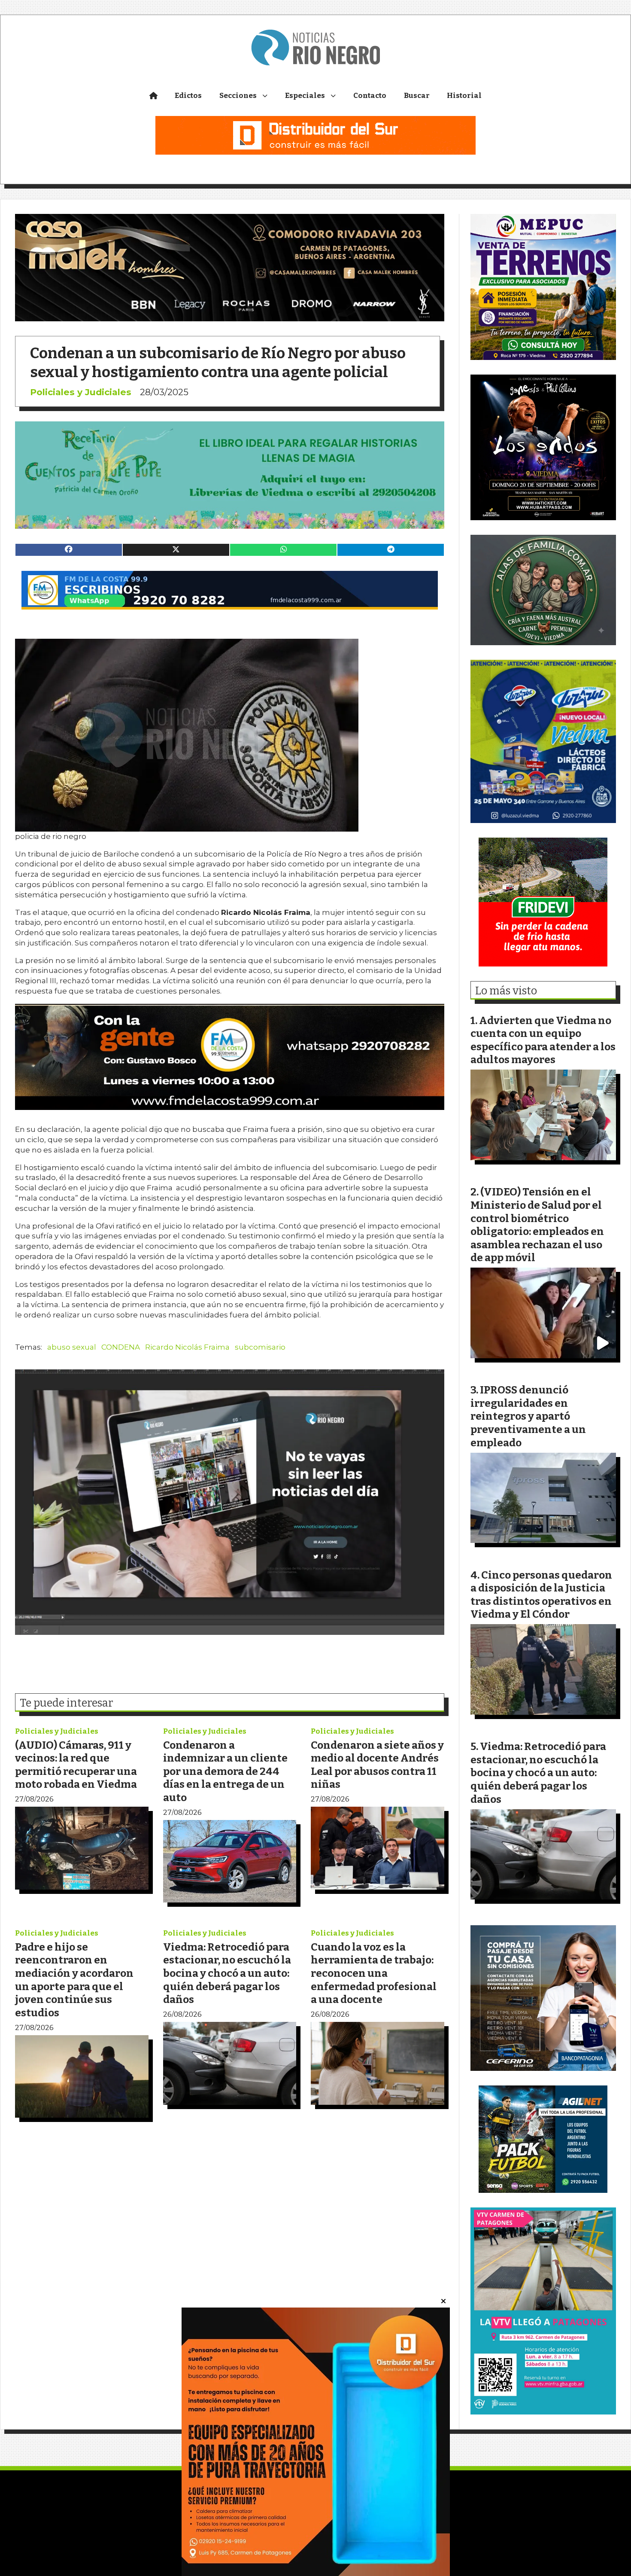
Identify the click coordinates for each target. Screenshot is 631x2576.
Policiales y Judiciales (81, 392)
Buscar (417, 96)
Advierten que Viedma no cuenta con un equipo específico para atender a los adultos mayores (543, 1040)
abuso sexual (72, 1347)
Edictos (188, 96)
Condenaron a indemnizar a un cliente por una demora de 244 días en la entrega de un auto (225, 1771)
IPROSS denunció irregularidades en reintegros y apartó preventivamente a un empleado (528, 1416)
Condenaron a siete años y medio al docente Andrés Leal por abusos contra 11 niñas (377, 1765)
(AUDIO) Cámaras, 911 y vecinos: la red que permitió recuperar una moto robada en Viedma (76, 1765)
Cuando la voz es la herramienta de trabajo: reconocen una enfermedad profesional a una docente (374, 1973)
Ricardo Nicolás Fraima (187, 1347)
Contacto (370, 96)
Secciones (238, 96)
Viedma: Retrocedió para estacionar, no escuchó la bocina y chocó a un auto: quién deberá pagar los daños (227, 1973)
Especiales (305, 96)
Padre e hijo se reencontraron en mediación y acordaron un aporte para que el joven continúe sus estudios (74, 1980)
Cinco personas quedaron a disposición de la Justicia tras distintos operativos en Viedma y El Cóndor (541, 1595)
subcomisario (260, 1347)
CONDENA (121, 1347)
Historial (464, 96)
